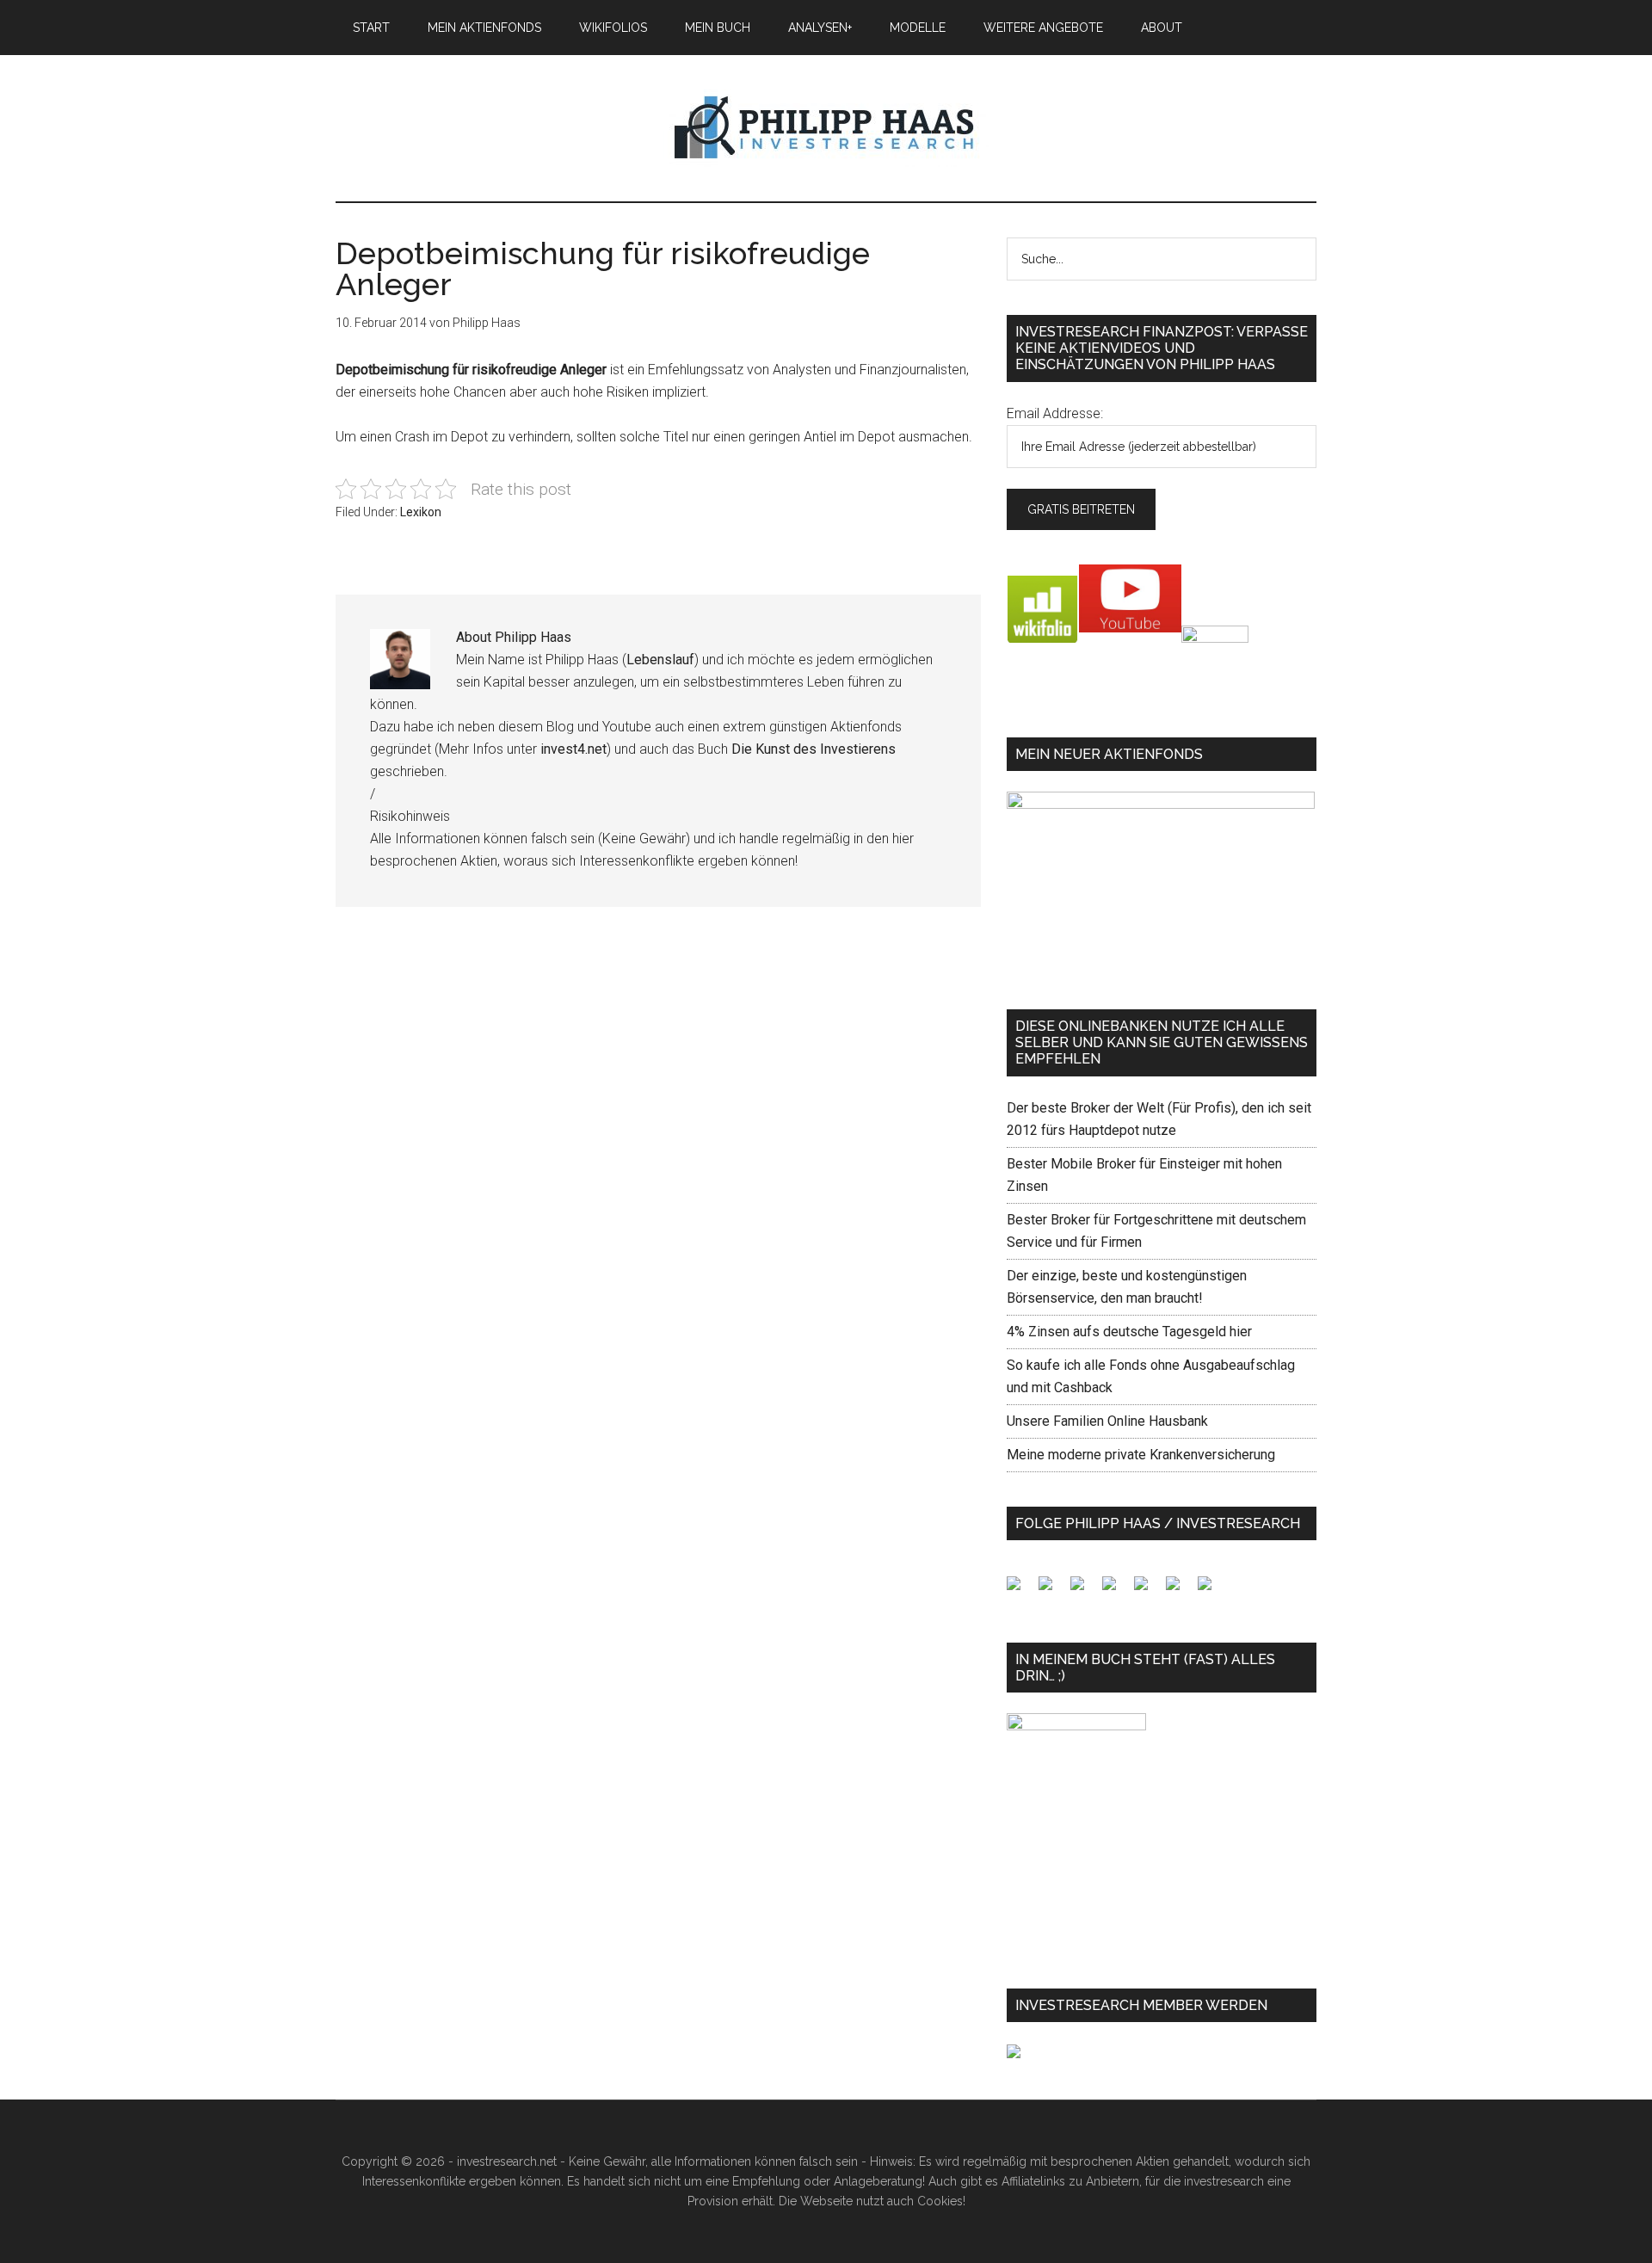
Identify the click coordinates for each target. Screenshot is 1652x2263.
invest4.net (573, 749)
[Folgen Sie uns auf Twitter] (1052, 1590)
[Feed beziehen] (1116, 1590)
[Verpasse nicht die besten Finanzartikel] (1211, 1590)
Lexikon (421, 512)
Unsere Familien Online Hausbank (1107, 1421)
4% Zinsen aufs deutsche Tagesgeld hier (1129, 1332)
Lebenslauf (660, 660)
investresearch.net (826, 128)
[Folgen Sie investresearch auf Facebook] (1020, 1590)
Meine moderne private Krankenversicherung (1141, 1455)
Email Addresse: (1055, 413)
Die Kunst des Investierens (814, 749)
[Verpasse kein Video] (1148, 1590)
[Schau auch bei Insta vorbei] (1180, 1590)
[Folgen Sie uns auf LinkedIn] (1084, 1590)
